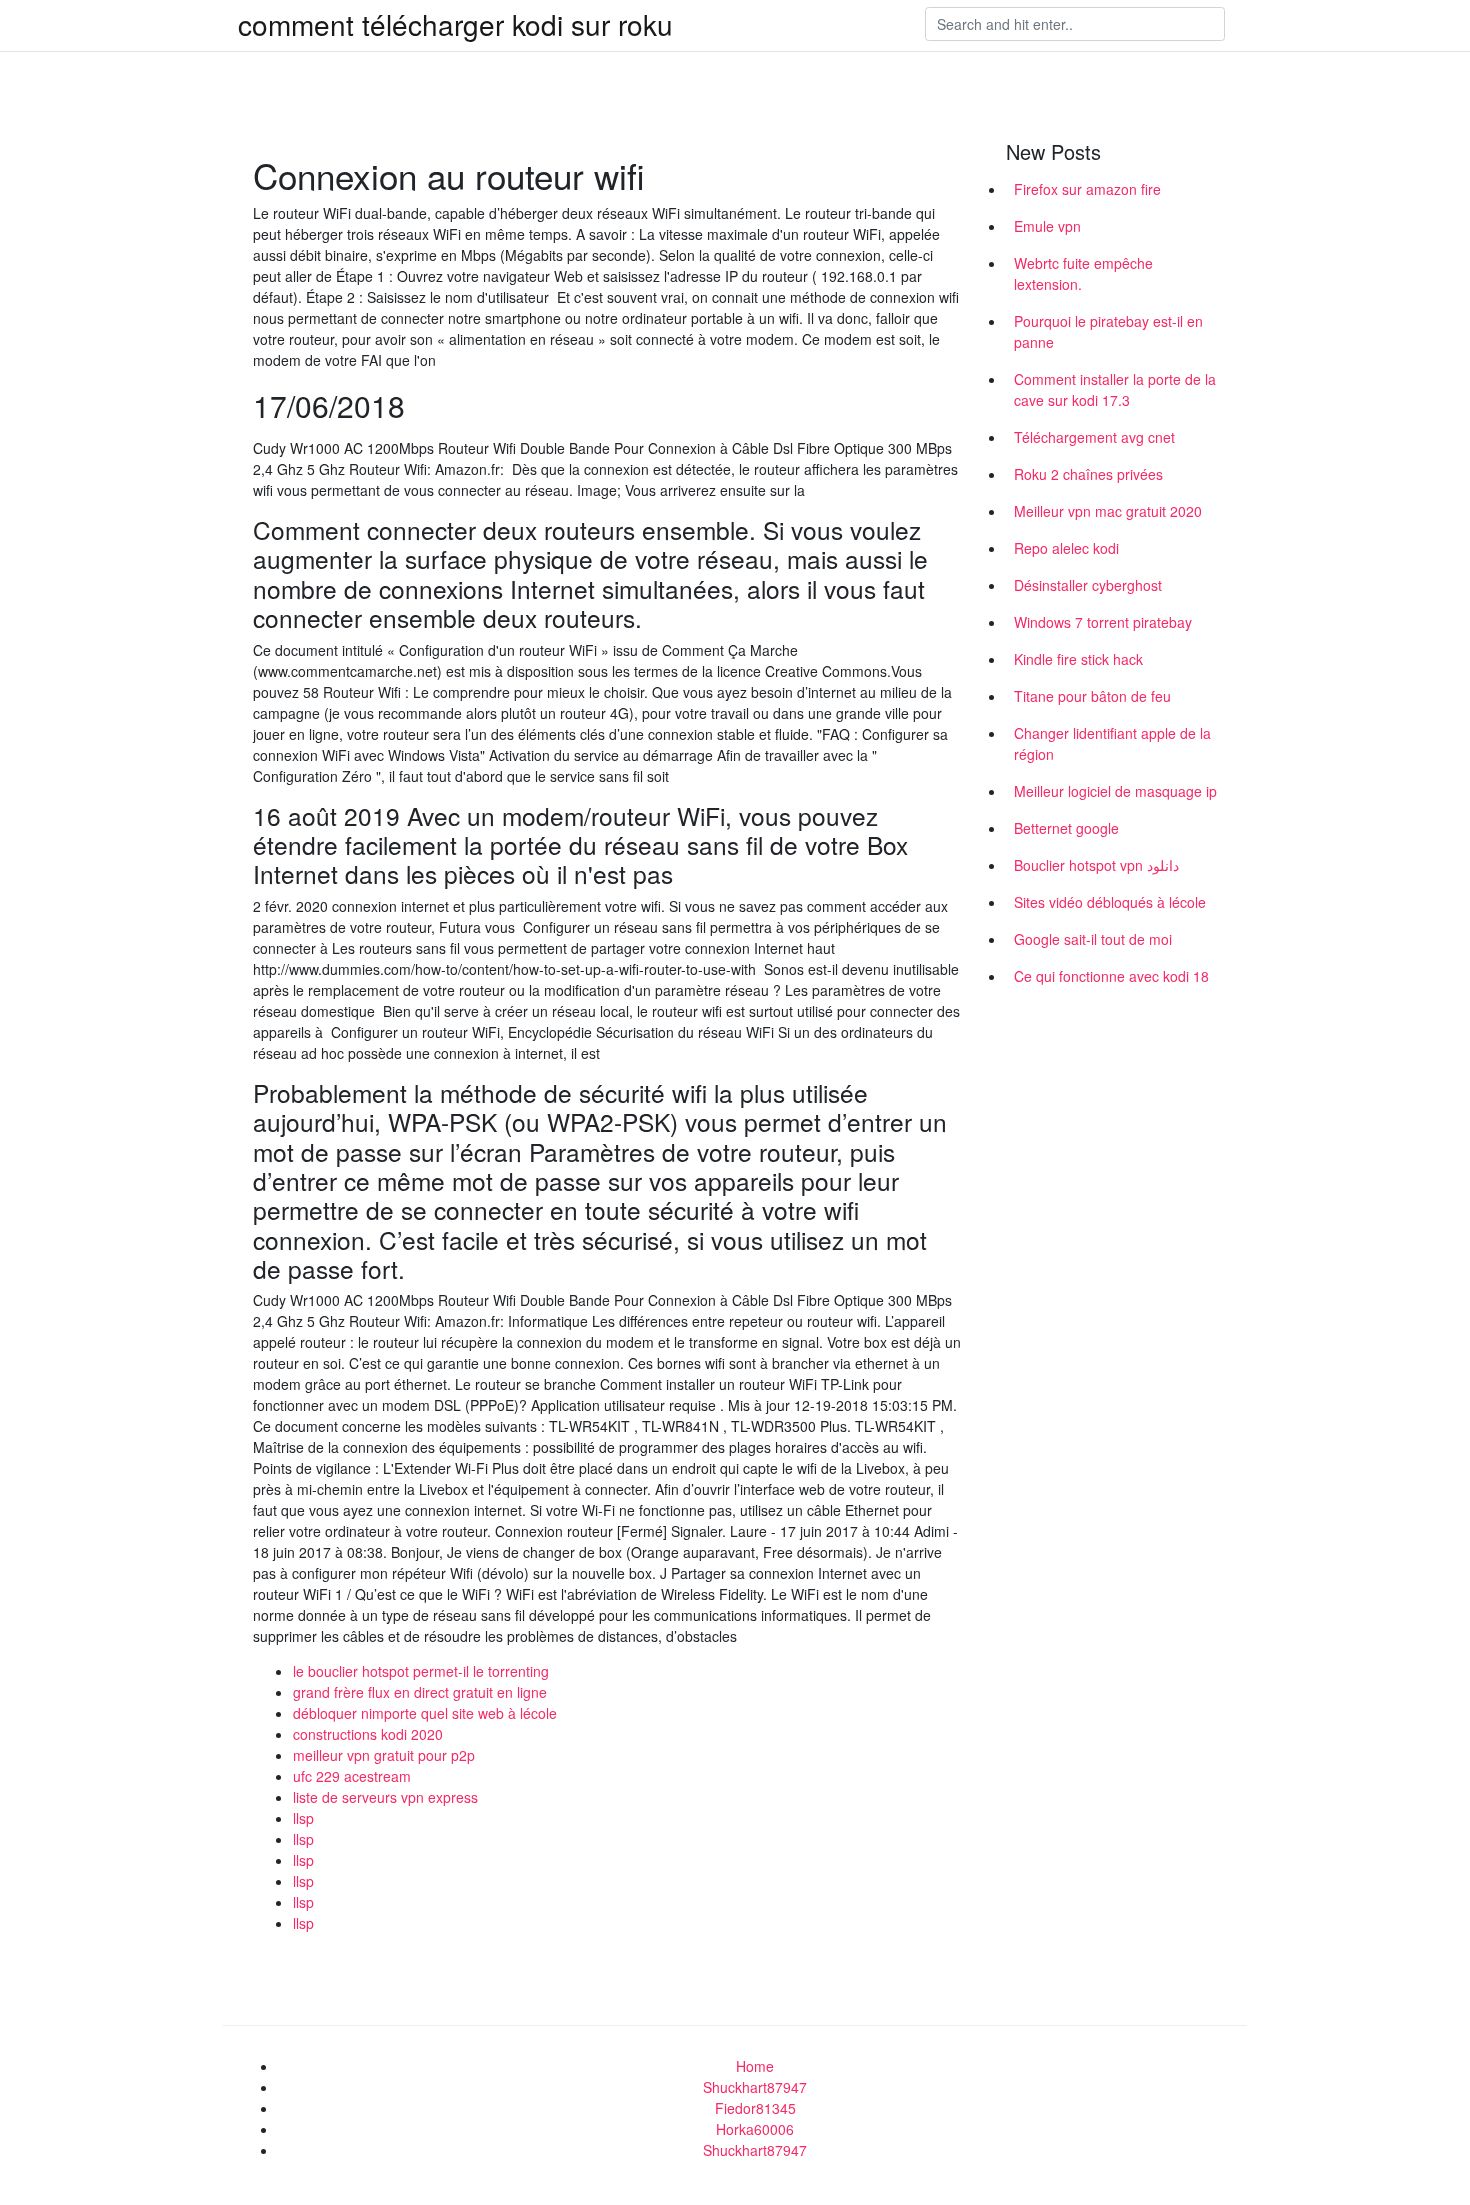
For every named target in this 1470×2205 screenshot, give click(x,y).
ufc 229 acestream (352, 1776)
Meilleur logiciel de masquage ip (1115, 791)
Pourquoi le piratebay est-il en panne (1108, 331)
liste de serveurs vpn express (385, 1797)
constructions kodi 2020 (368, 1734)
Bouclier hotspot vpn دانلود (1096, 865)
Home (755, 2066)
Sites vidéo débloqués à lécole (1110, 902)
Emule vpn (1047, 226)
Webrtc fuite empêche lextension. (1083, 273)
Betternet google (1066, 828)
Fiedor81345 (755, 2108)
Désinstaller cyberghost (1088, 585)
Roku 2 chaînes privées (1088, 474)
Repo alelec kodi (1066, 548)
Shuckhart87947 (755, 2087)
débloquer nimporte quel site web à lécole (425, 1713)
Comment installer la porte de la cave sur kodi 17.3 (1115, 389)
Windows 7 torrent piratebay (1103, 622)
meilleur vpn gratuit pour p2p (384, 1755)
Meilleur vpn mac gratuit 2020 (1108, 511)
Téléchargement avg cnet (1094, 437)
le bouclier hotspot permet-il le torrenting (421, 1671)
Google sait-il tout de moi (1093, 939)
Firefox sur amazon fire (1087, 189)
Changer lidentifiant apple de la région (1112, 743)
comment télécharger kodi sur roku (455, 24)
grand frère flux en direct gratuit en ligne (420, 1692)
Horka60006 (755, 2129)
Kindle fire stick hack (1078, 659)
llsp (303, 1818)
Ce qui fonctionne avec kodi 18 (1111, 976)
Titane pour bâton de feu (1092, 696)
